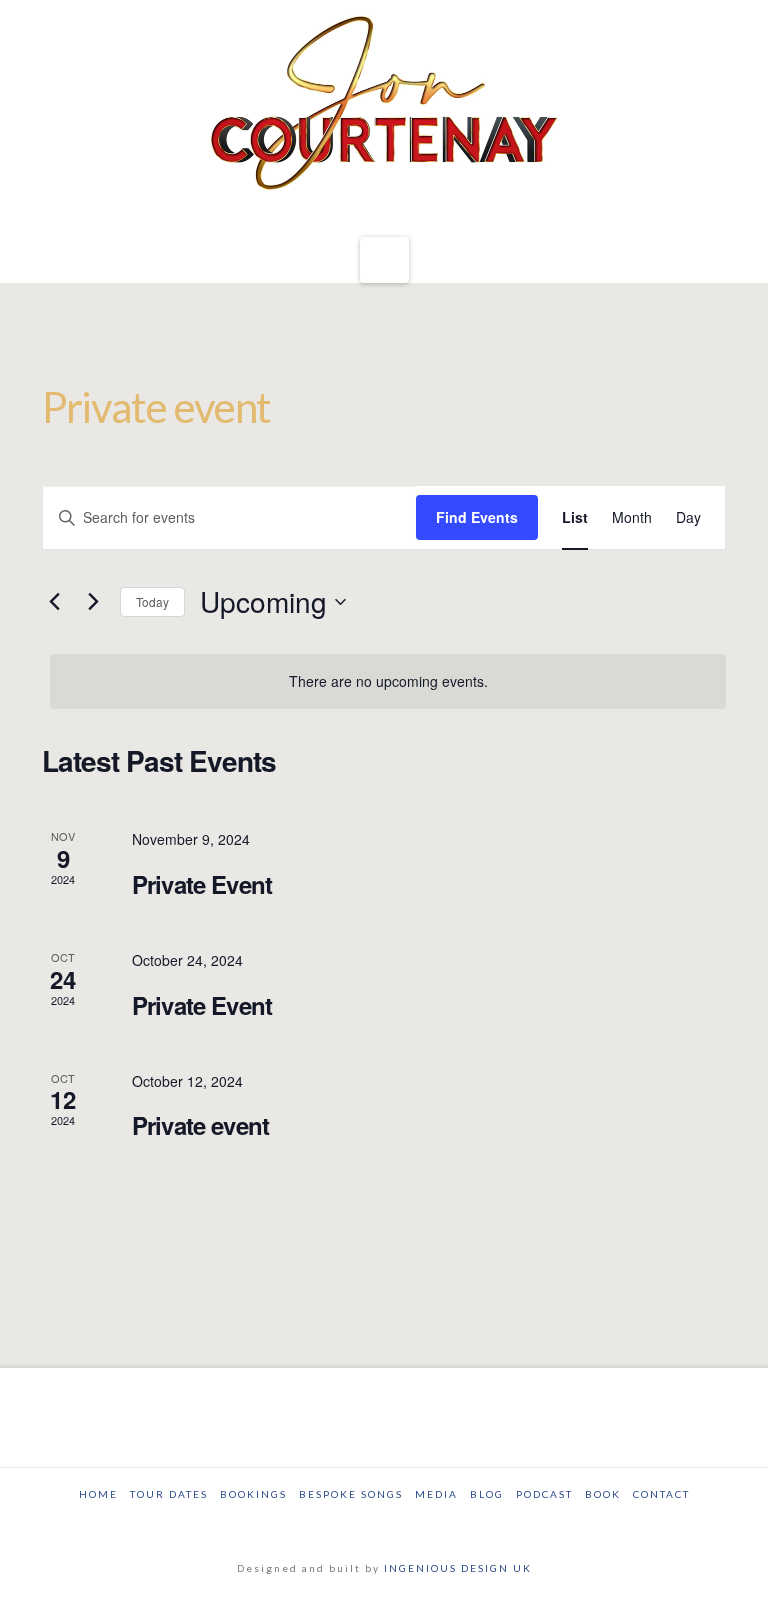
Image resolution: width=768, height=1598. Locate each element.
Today (152, 601)
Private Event (202, 884)
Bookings (253, 1494)
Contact (661, 1494)
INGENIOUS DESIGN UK (458, 1568)
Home (98, 1494)
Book (603, 1494)
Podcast (544, 1494)
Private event (200, 1125)
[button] (384, 260)
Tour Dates (169, 1494)
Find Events (477, 517)
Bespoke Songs (351, 1494)
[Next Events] (93, 602)
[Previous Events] (54, 602)
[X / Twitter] (367, 1521)
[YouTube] (401, 1521)
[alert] (388, 681)
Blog (487, 1494)
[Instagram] (434, 1521)
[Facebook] (334, 1521)
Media (436, 1494)
